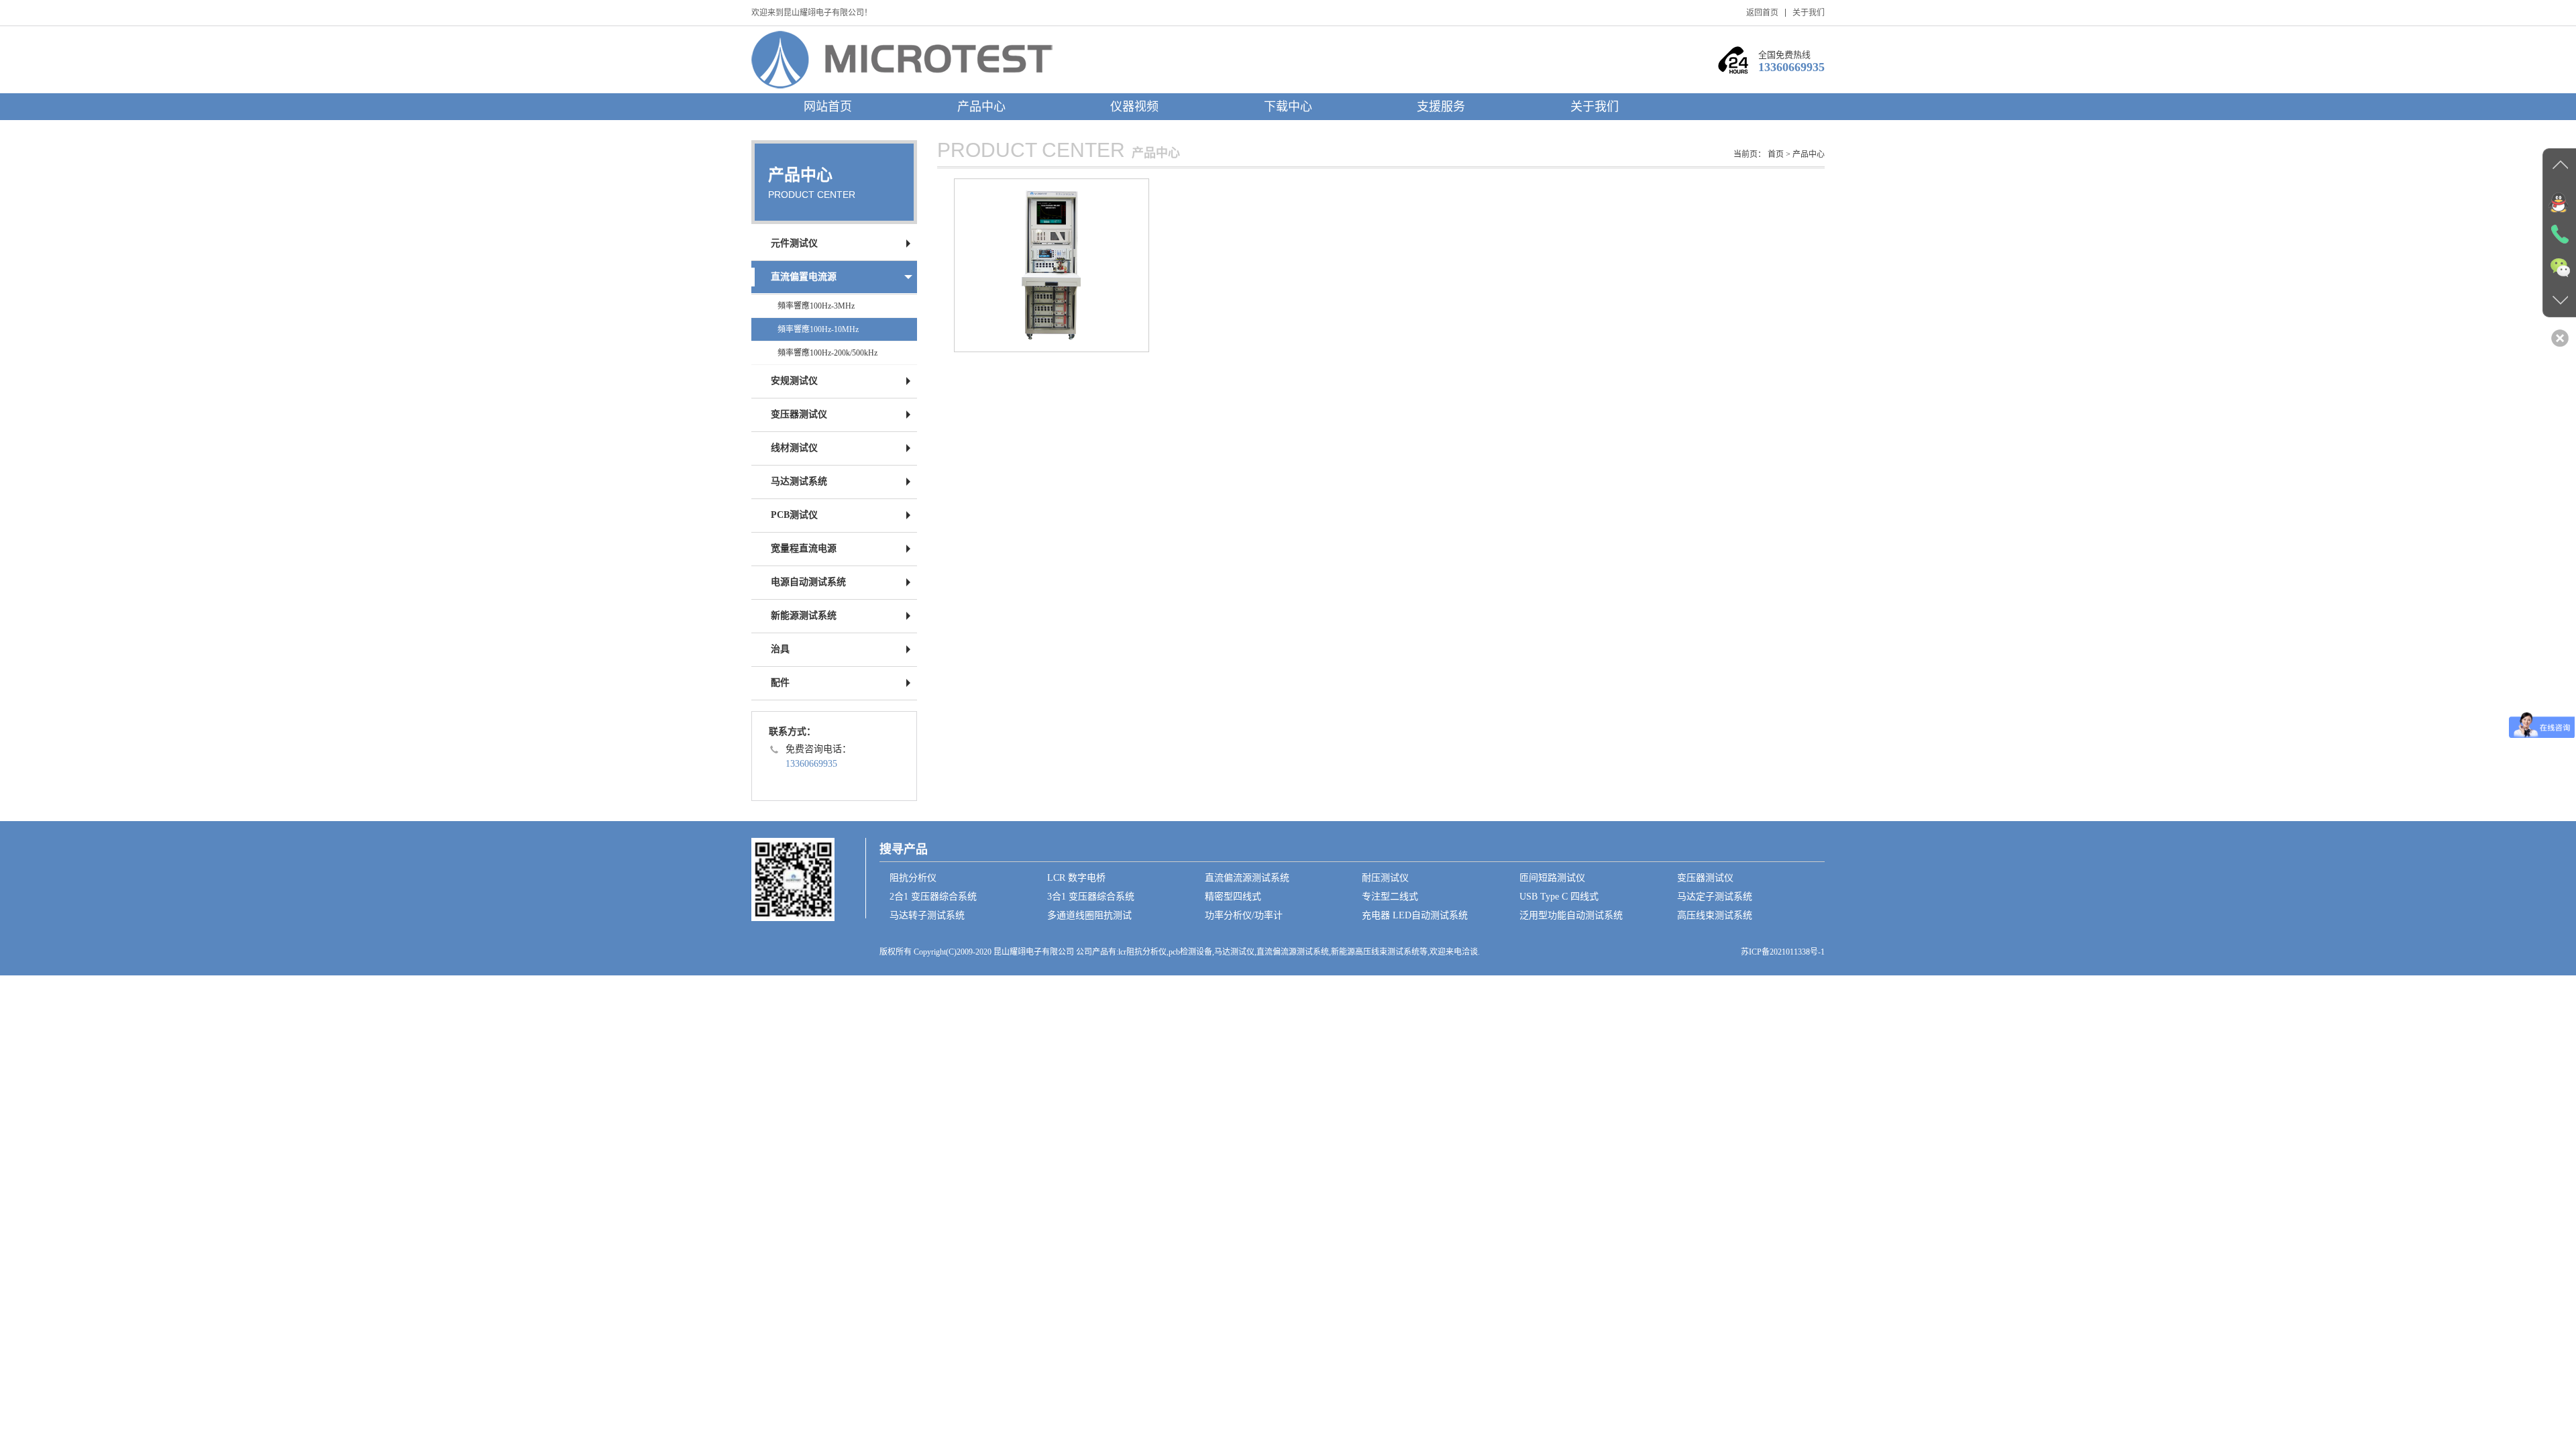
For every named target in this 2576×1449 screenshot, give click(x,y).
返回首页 (1762, 13)
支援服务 (1441, 107)
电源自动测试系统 (808, 582)
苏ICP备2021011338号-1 (1783, 952)
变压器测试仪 (799, 414)
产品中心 (981, 107)
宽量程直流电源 (804, 548)
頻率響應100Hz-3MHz (816, 306)
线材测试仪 (794, 448)
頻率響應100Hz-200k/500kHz (827, 353)
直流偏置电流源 (804, 277)
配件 (780, 683)
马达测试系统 (799, 481)
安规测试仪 (794, 381)
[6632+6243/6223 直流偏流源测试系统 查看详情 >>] (1052, 265)
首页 (1776, 154)
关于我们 (1809, 13)
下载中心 (1288, 107)
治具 (780, 649)
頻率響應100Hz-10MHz (818, 329)
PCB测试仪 (794, 515)
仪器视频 (1134, 107)
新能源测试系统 (804, 615)
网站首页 (828, 107)
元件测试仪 (794, 243)
